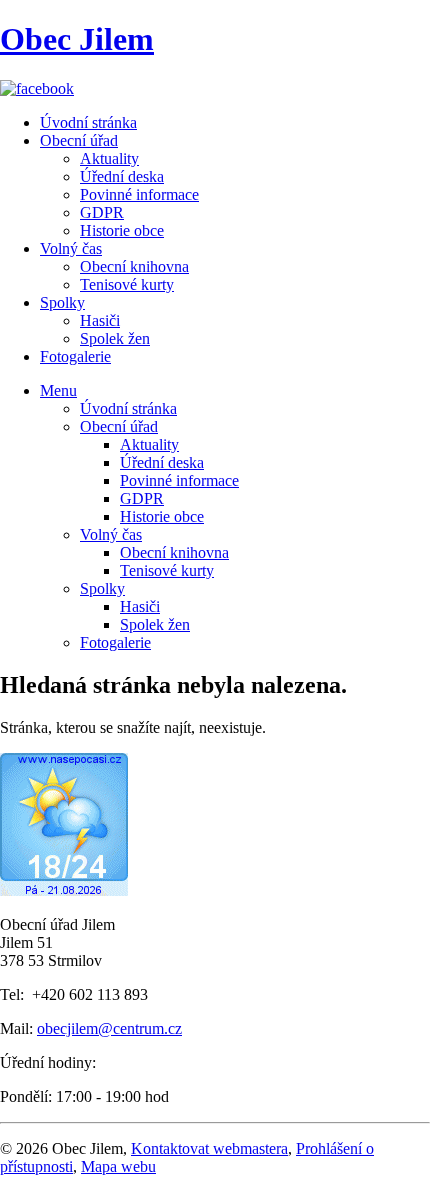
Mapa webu (118, 1166)
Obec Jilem (77, 39)
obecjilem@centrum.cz (109, 1028)
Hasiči (100, 320)
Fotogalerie (75, 356)
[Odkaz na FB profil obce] (37, 88)
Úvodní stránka (88, 122)
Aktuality (109, 158)
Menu (58, 390)
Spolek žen (115, 338)
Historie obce (122, 230)
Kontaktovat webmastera (209, 1148)
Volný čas (71, 248)
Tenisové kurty (127, 284)
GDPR (102, 212)
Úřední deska (122, 176)
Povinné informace (139, 194)
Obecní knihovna (134, 266)
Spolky (62, 302)
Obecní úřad (79, 140)
